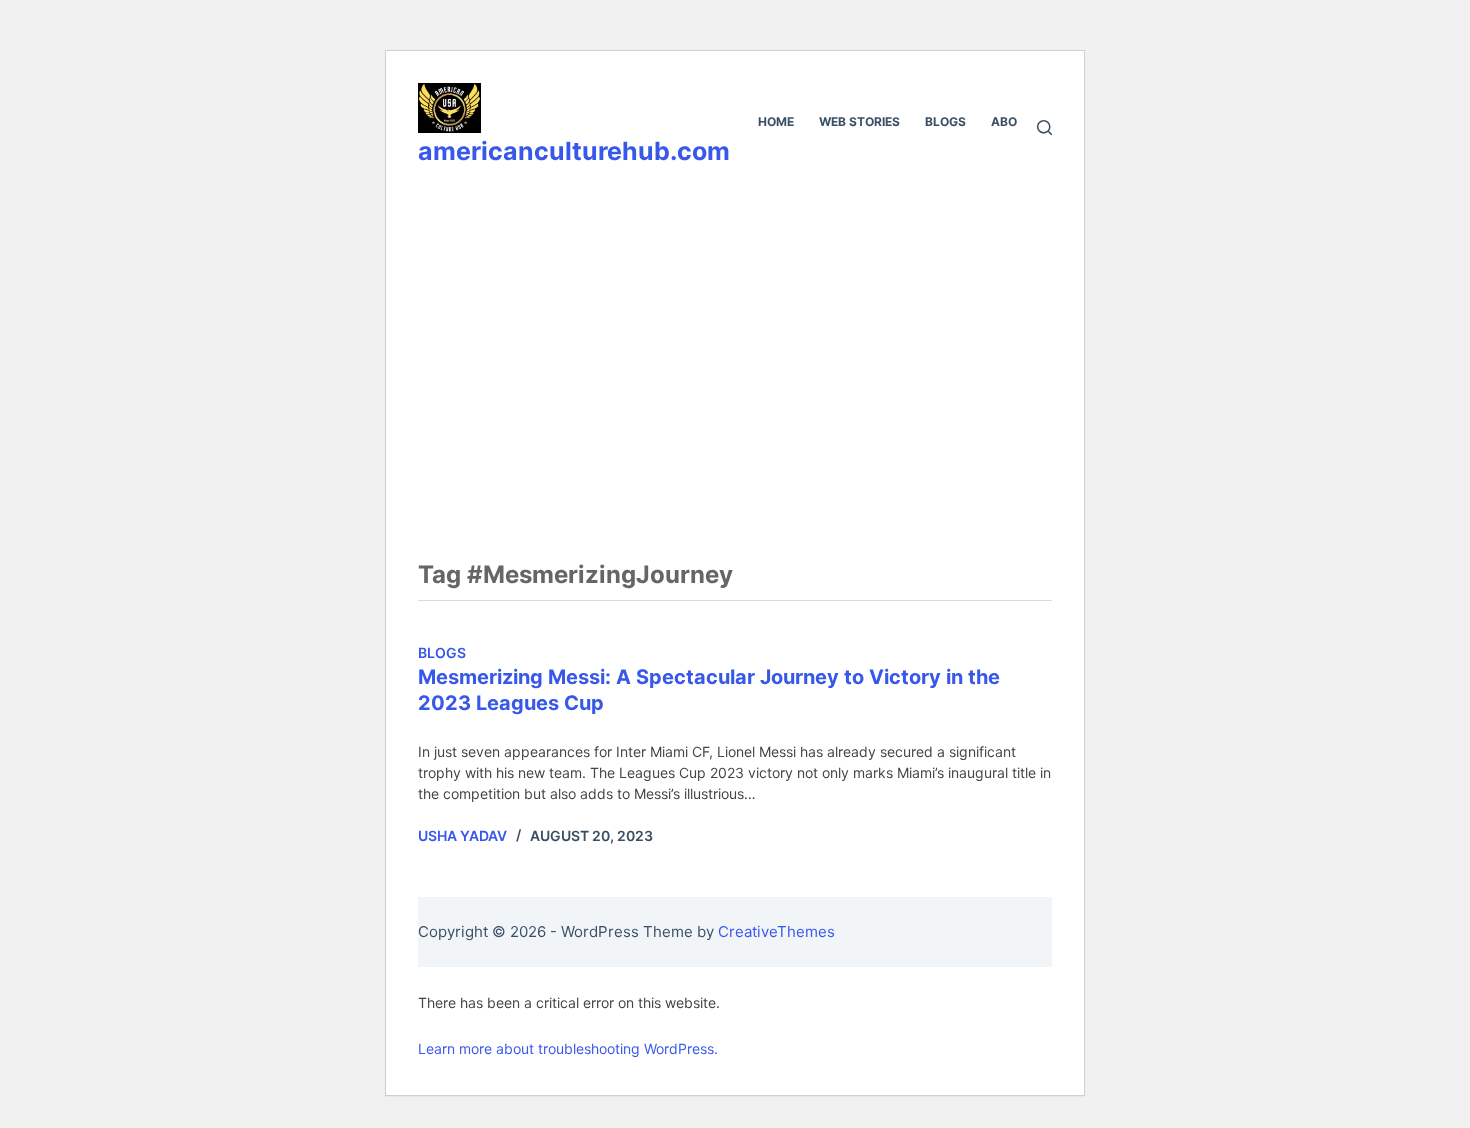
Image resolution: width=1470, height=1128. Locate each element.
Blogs (945, 121)
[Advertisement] (735, 337)
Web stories (859, 121)
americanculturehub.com (574, 151)
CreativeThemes (776, 931)
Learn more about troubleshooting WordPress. (568, 1048)
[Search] (1044, 127)
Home (776, 121)
